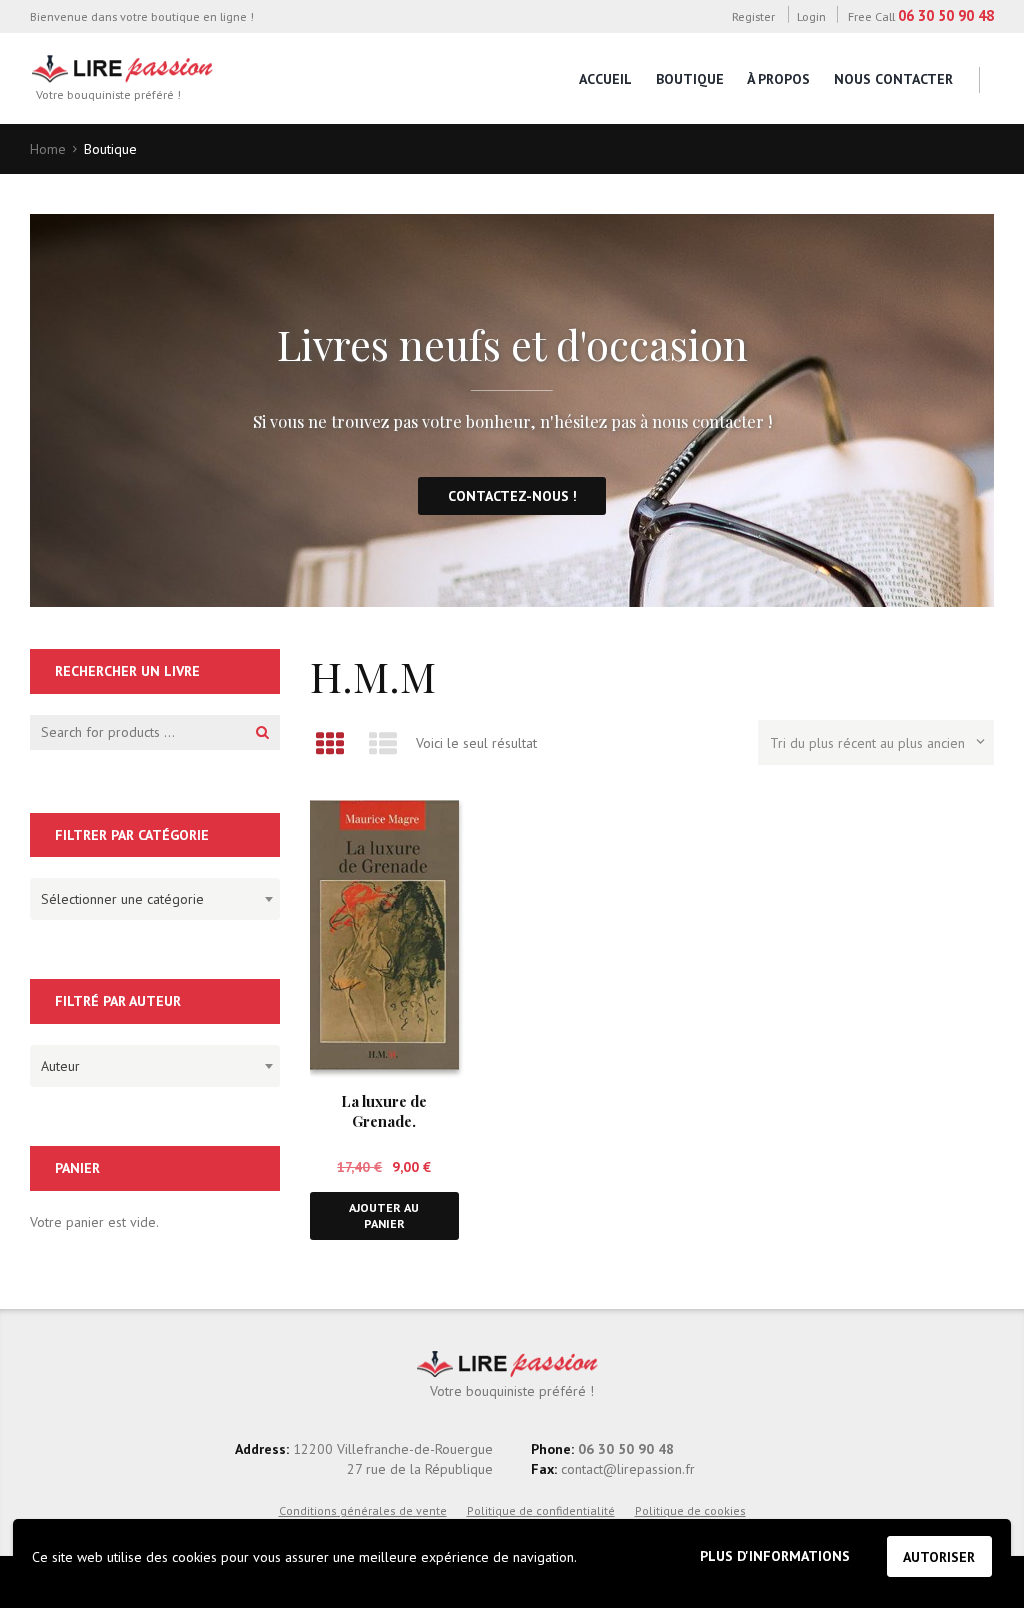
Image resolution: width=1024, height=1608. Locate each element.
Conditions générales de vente (363, 1510)
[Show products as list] (382, 743)
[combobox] (155, 899)
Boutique (690, 79)
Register (753, 16)
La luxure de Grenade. (384, 1110)
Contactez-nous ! (512, 496)
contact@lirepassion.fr (626, 1469)
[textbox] (150, 896)
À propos (778, 79)
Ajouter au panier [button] (384, 1215)
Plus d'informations (775, 1556)
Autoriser (939, 1557)
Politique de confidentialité (541, 1510)
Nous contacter (893, 79)
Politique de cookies (690, 1510)
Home (48, 149)
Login (811, 16)
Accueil (605, 79)
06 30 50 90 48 (946, 15)
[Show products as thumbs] (329, 743)
